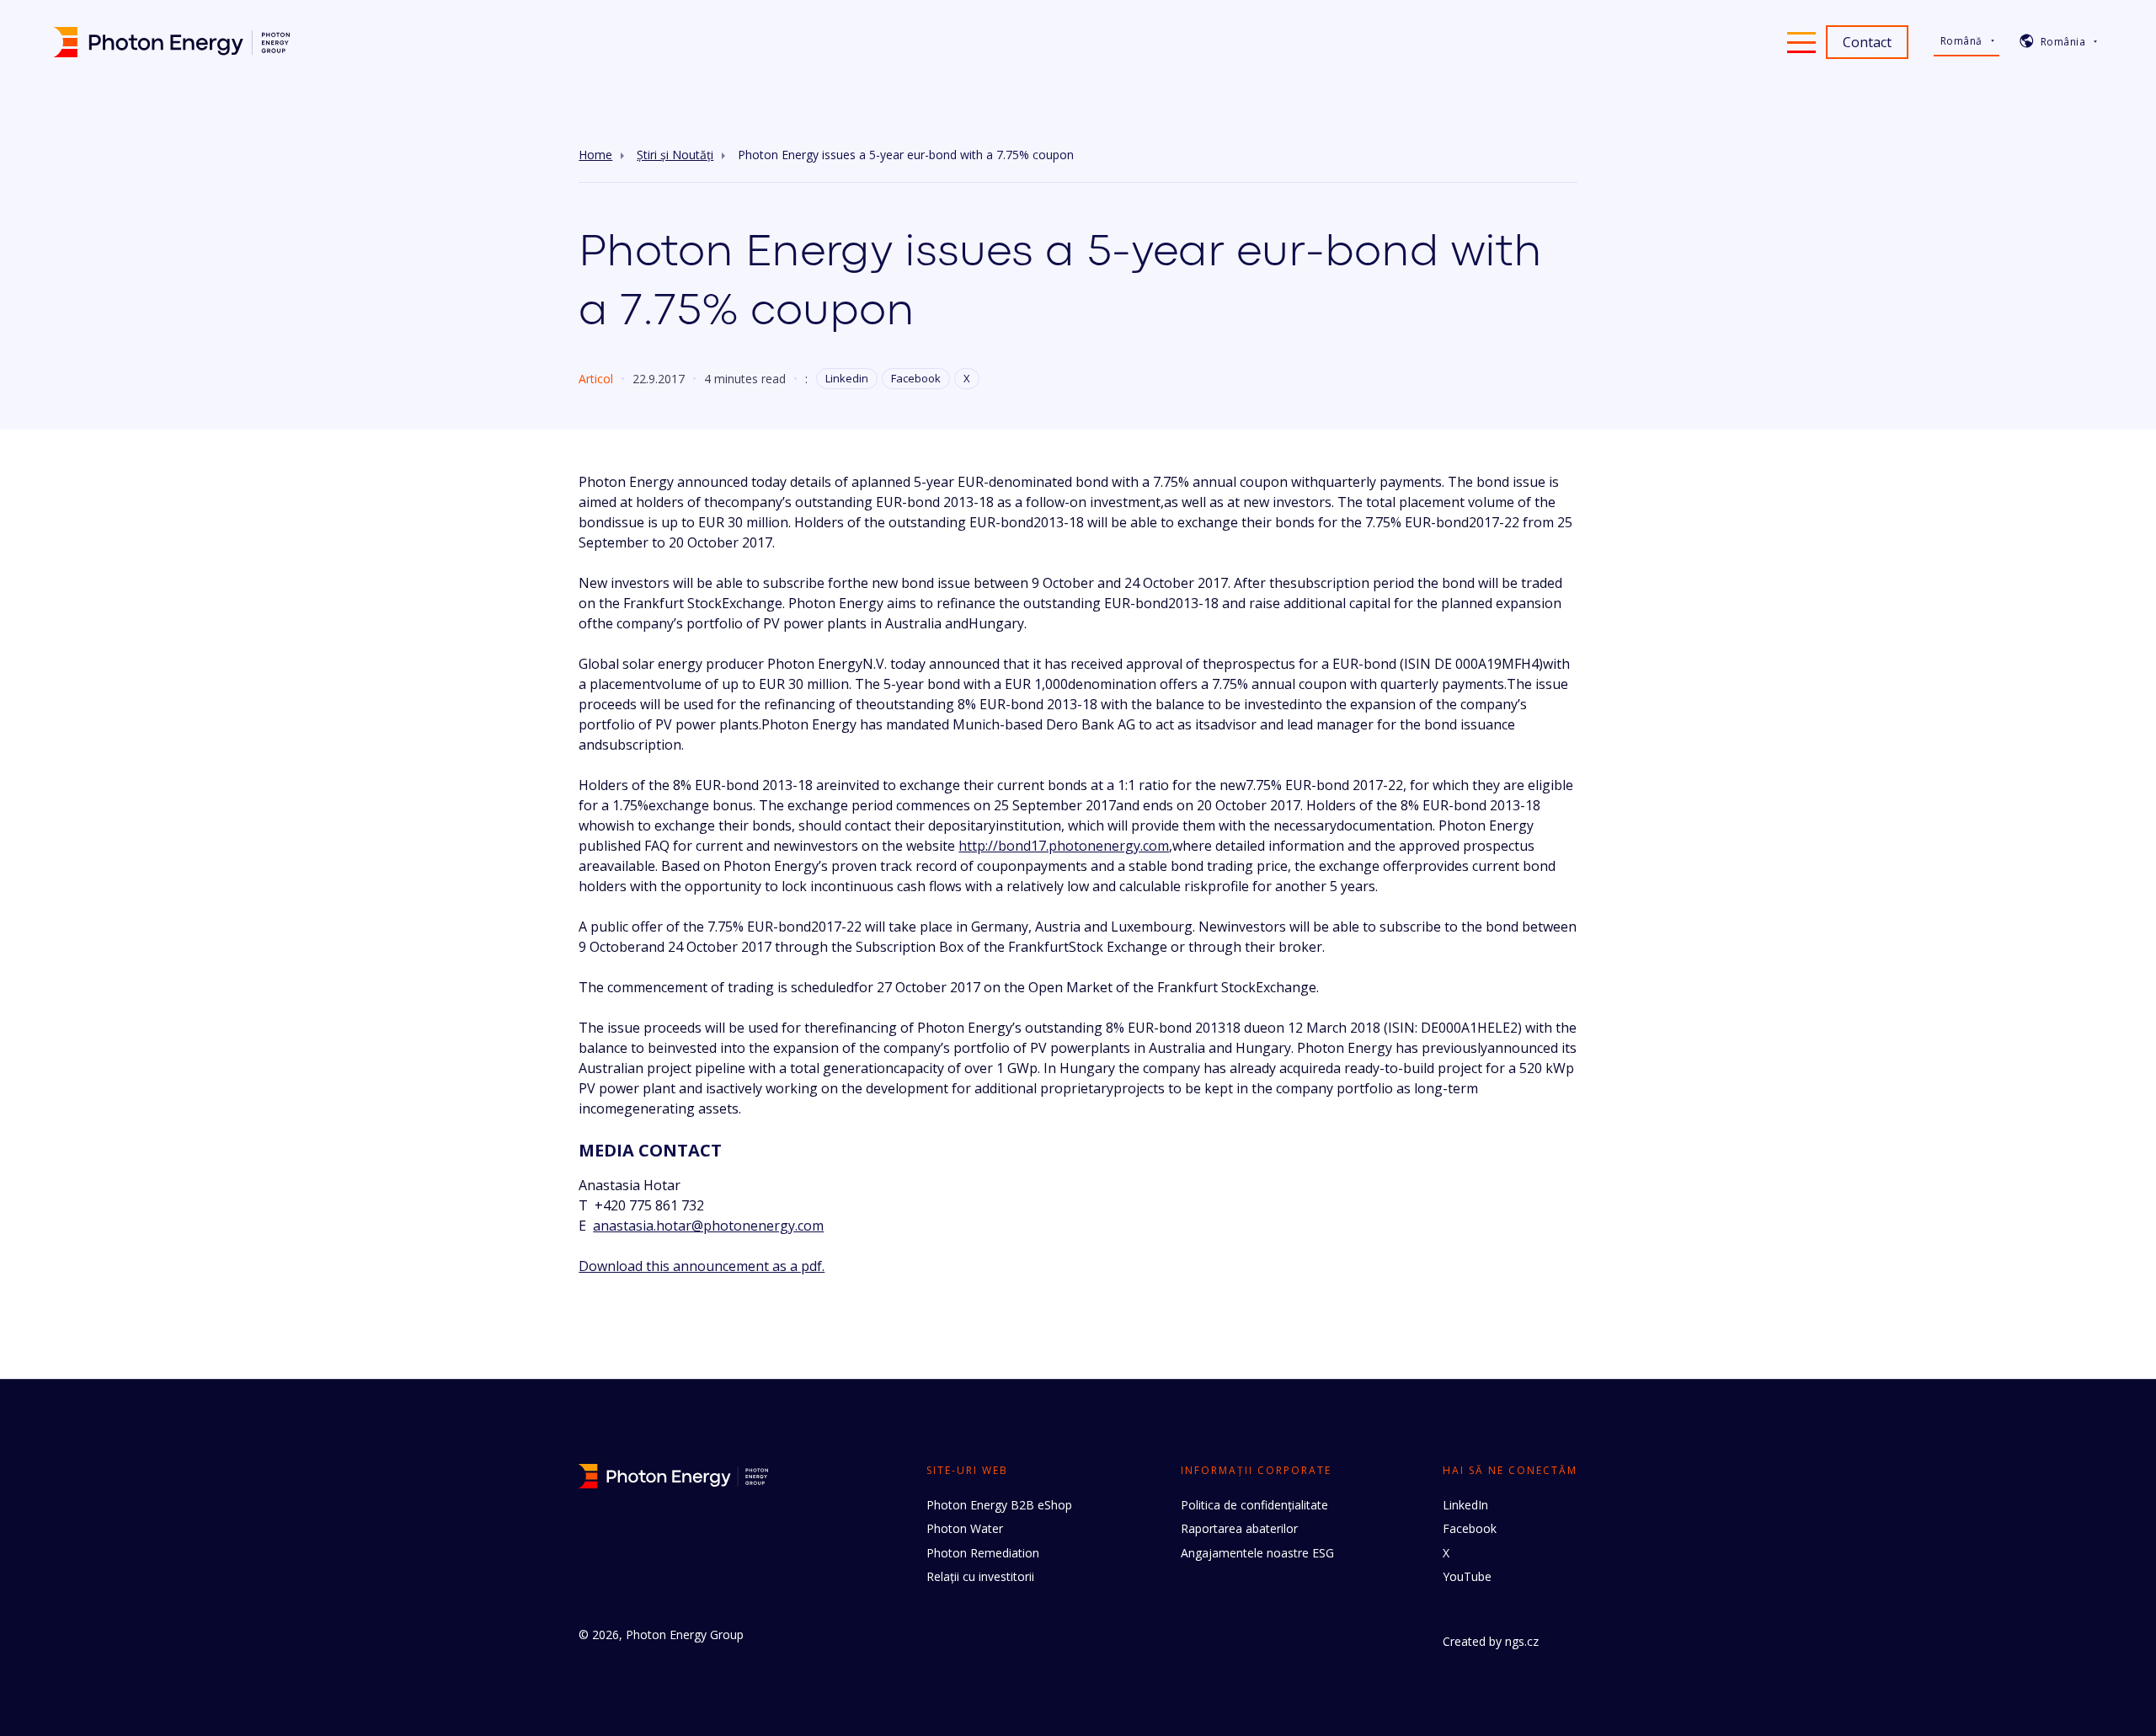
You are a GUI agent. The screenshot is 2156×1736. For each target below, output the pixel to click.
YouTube (1467, 1576)
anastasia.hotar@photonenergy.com (708, 1226)
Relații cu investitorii (980, 1576)
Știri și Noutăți (675, 155)
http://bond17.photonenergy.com (1064, 846)
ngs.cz (1522, 1641)
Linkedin (847, 378)
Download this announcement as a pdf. (702, 1266)
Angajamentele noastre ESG (1257, 1553)
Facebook (916, 378)
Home (595, 155)
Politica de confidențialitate (1254, 1505)
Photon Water (965, 1528)
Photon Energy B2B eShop (999, 1505)
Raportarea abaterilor (1239, 1528)
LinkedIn (1465, 1505)
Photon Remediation (983, 1553)
